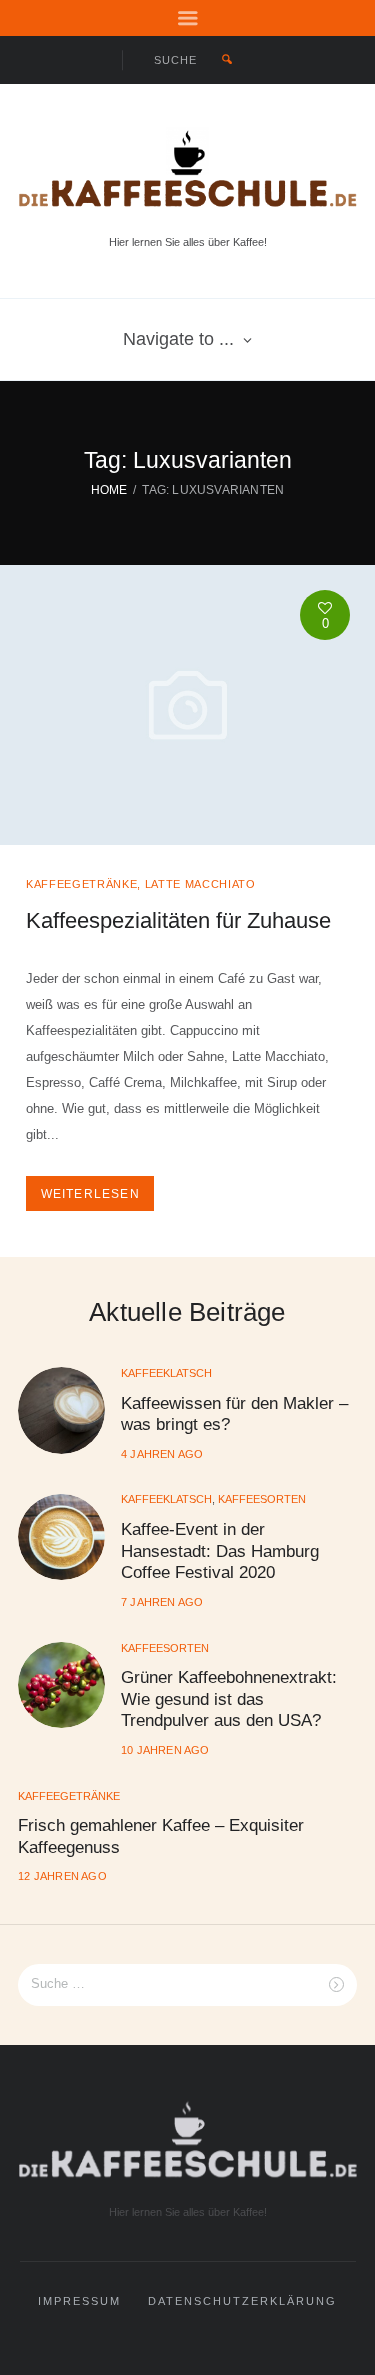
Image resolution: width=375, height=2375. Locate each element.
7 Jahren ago (162, 1602)
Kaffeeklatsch (166, 1373)
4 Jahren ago (162, 1454)
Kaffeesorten (262, 1499)
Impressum (79, 2301)
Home (109, 489)
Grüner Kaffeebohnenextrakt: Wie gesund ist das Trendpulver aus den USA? (229, 1698)
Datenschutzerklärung (242, 2301)
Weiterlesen (90, 1194)
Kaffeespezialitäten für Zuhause (178, 920)
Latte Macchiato (200, 884)
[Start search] (226, 60)
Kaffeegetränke (81, 884)
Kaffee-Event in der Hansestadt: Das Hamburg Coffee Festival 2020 (220, 1550)
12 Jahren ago (62, 1876)
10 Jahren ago (165, 1750)
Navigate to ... (178, 339)
